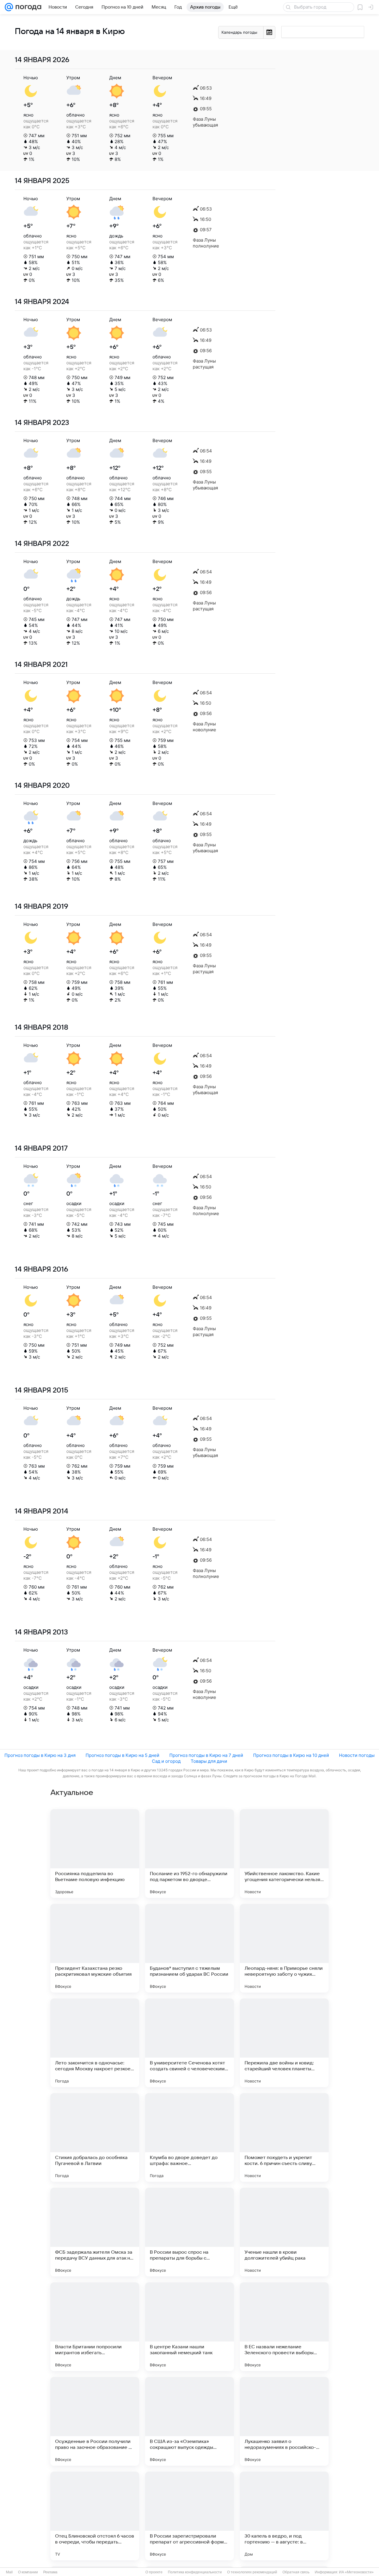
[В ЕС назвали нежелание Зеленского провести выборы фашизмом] (284, 2327)
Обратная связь (296, 2572)
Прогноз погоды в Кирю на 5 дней (122, 1755)
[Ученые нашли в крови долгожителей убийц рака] (284, 2232)
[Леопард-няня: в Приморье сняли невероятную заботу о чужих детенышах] (284, 1948)
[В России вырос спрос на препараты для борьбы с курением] (189, 2232)
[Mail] (9, 7)
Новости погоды (357, 1755)
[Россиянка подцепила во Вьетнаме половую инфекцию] (95, 1854)
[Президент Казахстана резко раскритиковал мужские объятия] (95, 1948)
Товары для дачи (209, 1761)
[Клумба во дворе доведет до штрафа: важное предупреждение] (189, 2137)
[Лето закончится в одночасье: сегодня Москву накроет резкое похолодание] (95, 2043)
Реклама (50, 2572)
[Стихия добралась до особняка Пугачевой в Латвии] (95, 2137)
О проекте (154, 2572)
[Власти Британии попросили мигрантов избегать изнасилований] (95, 2327)
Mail (9, 2572)
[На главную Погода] (27, 7)
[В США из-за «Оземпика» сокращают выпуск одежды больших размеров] (189, 2421)
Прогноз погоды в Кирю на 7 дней (206, 1755)
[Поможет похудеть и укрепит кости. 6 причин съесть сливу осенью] (284, 2137)
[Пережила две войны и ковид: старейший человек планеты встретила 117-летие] (284, 2043)
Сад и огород (166, 1761)
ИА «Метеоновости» (356, 2572)
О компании (28, 2572)
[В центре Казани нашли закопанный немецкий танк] (189, 2327)
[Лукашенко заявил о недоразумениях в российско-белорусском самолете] (284, 2421)
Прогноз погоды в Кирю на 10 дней (291, 1755)
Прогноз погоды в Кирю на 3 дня (40, 1755)
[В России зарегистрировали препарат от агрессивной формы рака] (189, 2516)
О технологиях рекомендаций (252, 2572)
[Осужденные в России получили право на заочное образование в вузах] (95, 2421)
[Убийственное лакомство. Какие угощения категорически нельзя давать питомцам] (284, 1854)
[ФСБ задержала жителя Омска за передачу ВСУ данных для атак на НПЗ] (95, 2232)
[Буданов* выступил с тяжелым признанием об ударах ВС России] (189, 1948)
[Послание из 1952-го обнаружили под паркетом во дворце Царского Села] (189, 1854)
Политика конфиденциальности (195, 2572)
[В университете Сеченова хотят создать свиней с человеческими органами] (189, 2043)
